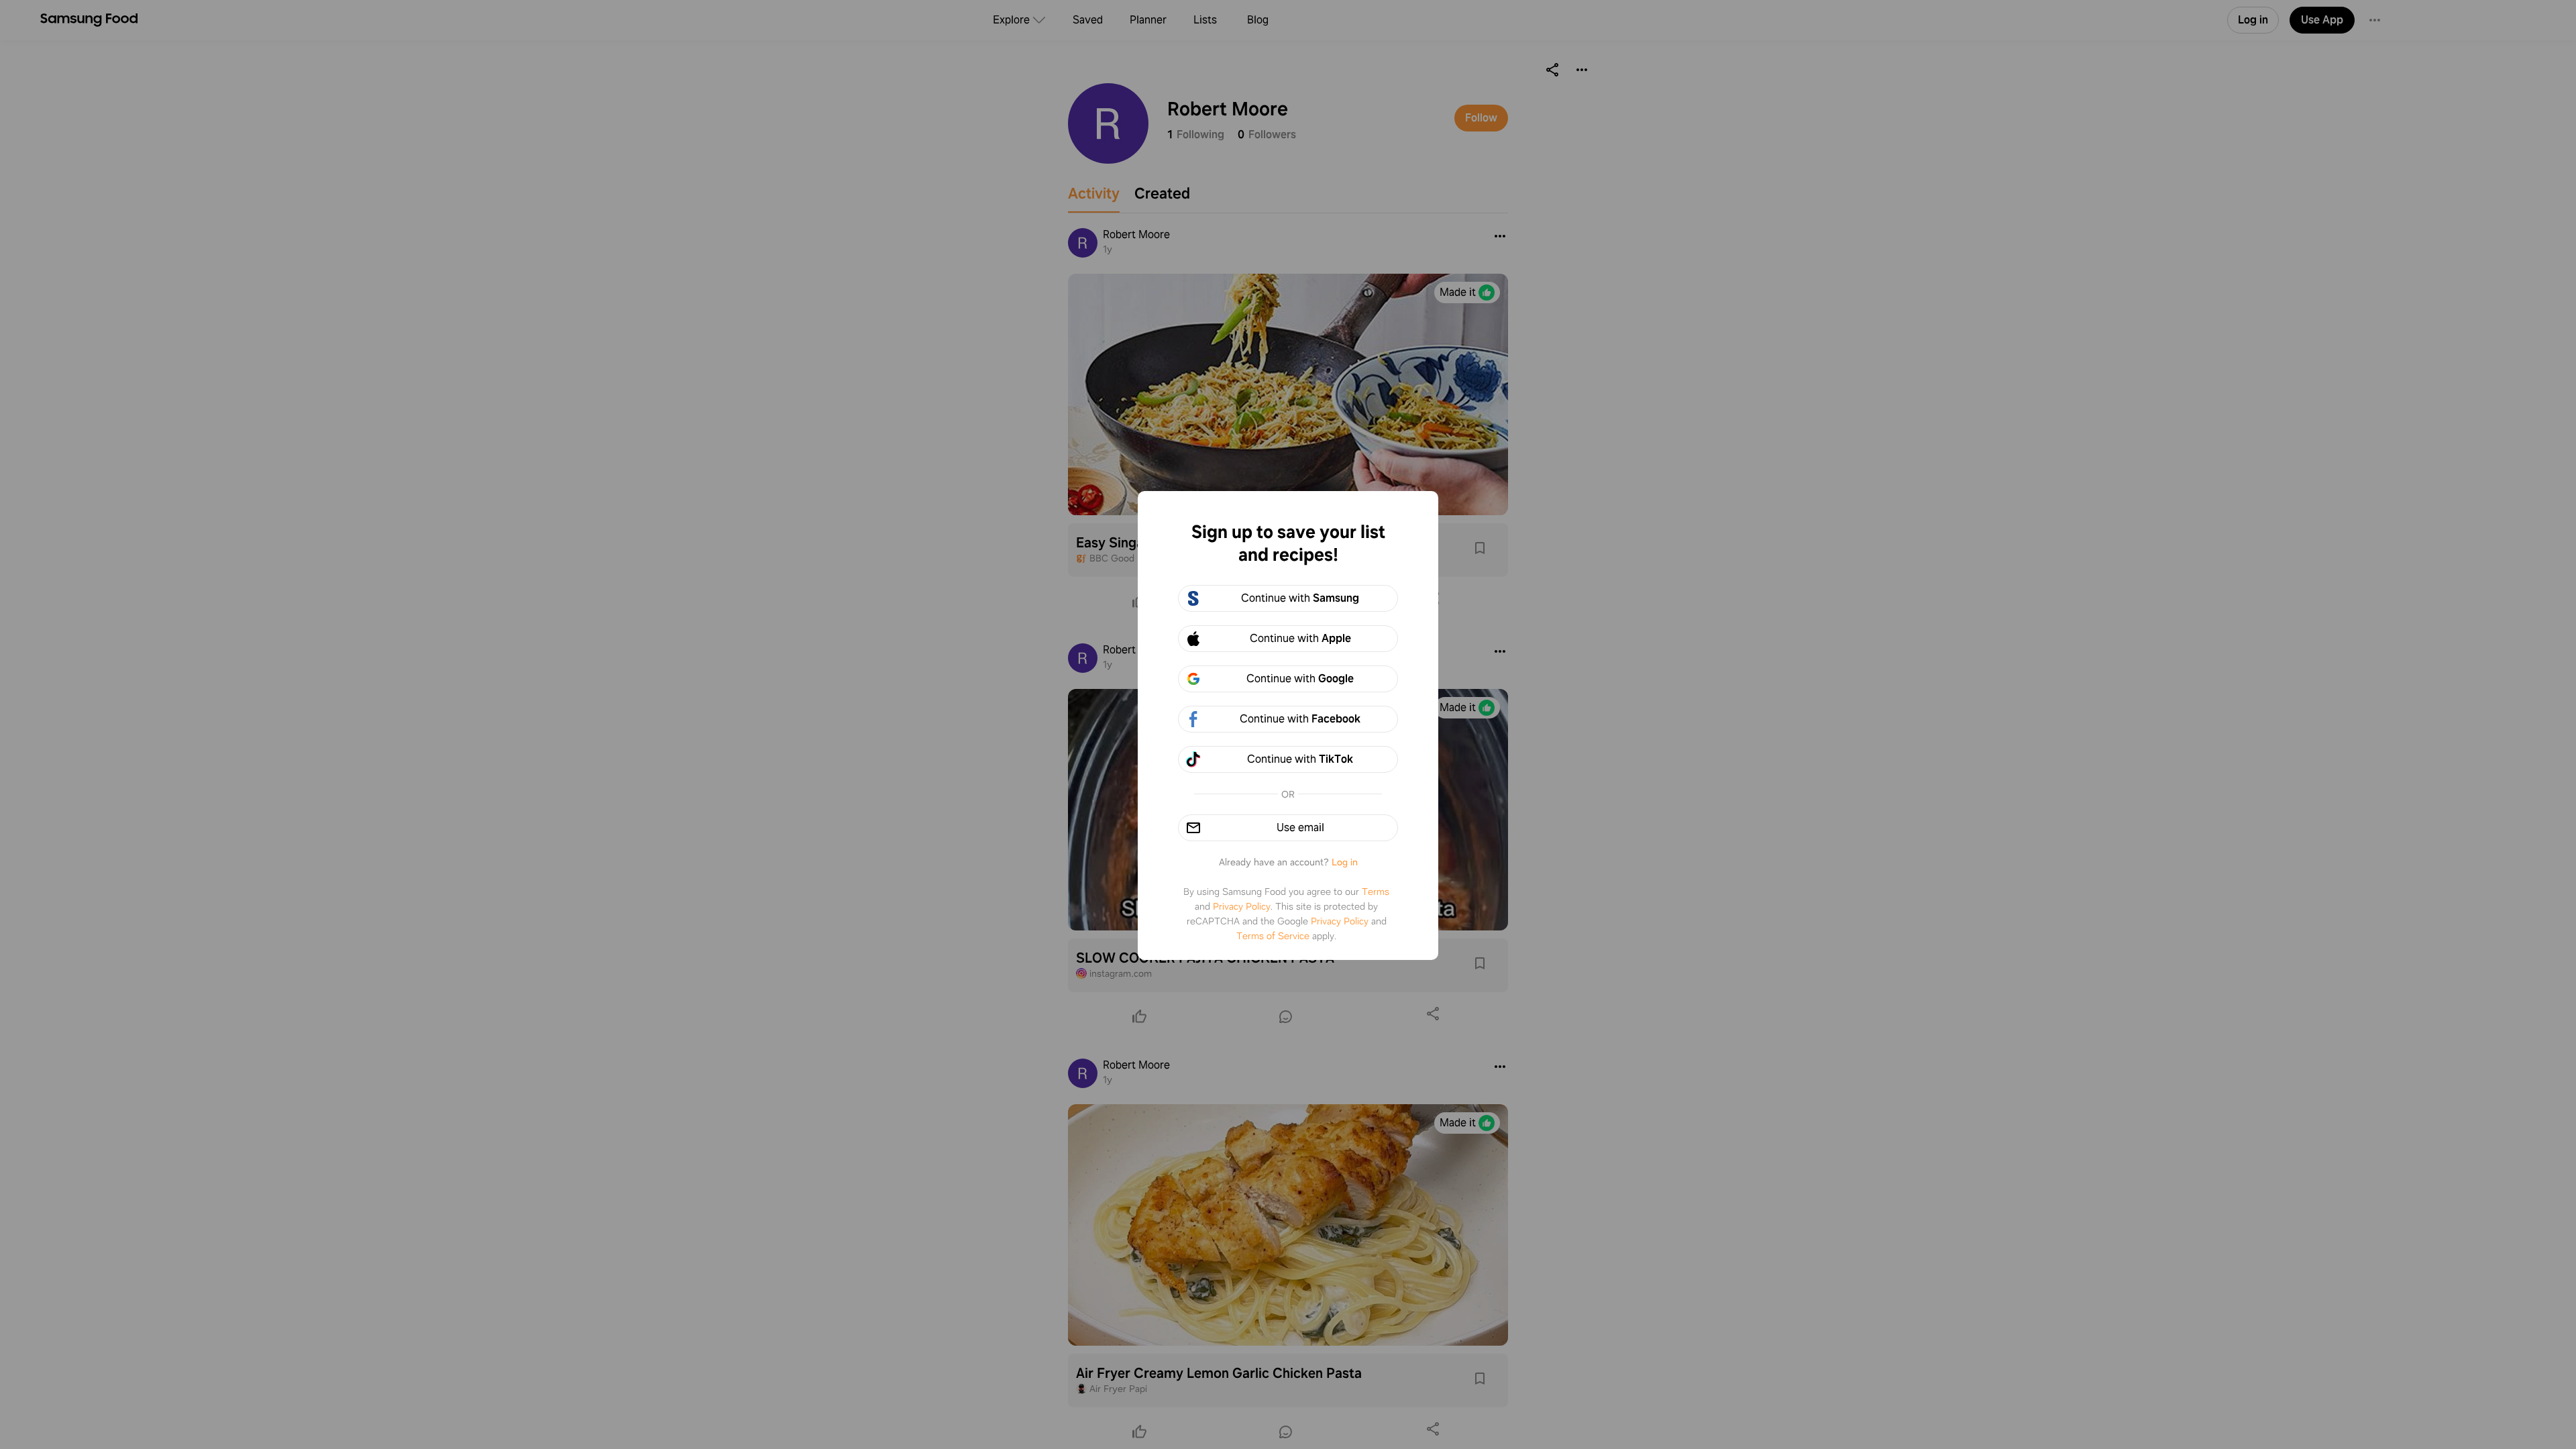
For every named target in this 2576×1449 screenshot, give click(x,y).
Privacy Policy (1242, 906)
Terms (1376, 892)
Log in (1345, 862)
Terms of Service (1273, 936)
